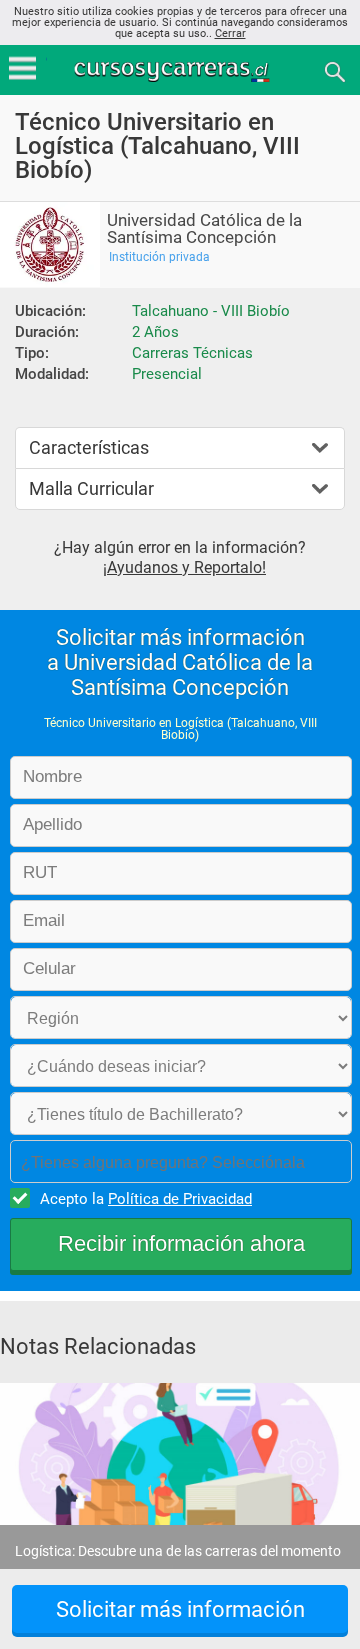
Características (89, 447)
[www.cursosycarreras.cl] (182, 70)
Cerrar (230, 33)
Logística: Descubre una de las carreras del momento (178, 1551)
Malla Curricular (91, 488)
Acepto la (146, 1199)
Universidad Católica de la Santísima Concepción (204, 229)
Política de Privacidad (180, 1199)
